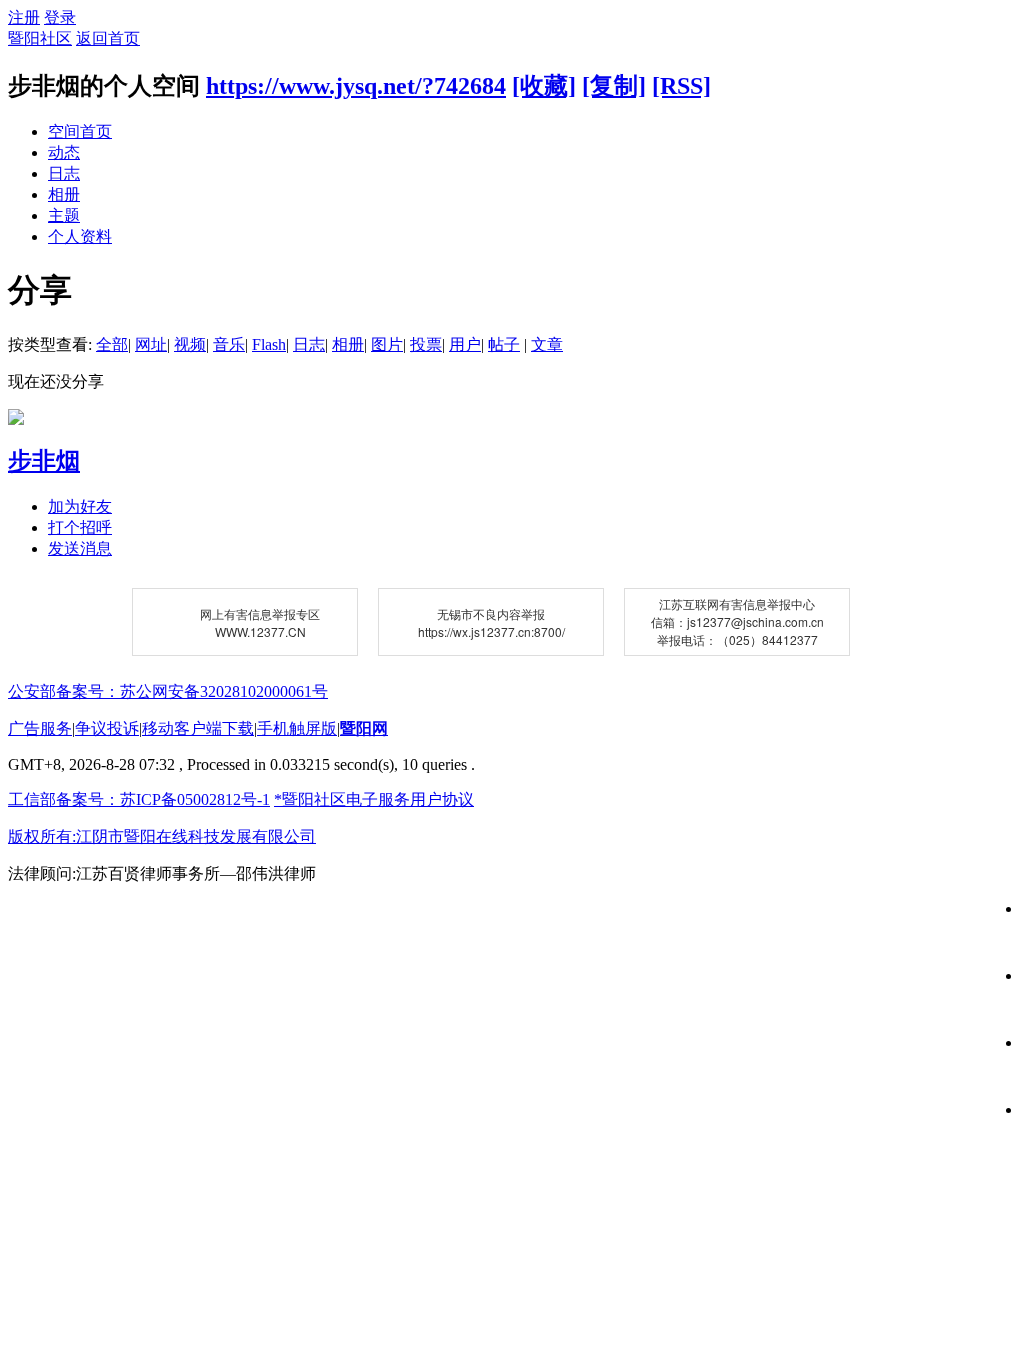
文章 (547, 344)
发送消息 (80, 548)
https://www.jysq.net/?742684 (356, 86)
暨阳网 (364, 728)
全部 (112, 344)
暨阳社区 (40, 38)
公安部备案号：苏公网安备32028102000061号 (168, 691)
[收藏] (544, 86)
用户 (465, 344)
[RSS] (681, 86)
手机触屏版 (297, 728)
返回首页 (108, 38)
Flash (269, 344)
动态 (64, 152)
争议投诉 (107, 728)
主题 (64, 215)
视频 (190, 344)
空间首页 (80, 131)
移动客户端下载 (198, 728)
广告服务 (40, 728)
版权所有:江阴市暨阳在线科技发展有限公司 (162, 836)
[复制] (614, 86)
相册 (64, 194)
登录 (60, 17)
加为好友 (80, 506)
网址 (151, 344)
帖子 (504, 344)
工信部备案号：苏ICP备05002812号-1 (139, 799)
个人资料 (80, 236)
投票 (426, 344)
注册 (24, 17)
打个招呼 (80, 527)
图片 (387, 344)
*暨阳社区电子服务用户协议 (374, 799)
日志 (64, 173)
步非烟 (44, 461)
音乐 (229, 344)
